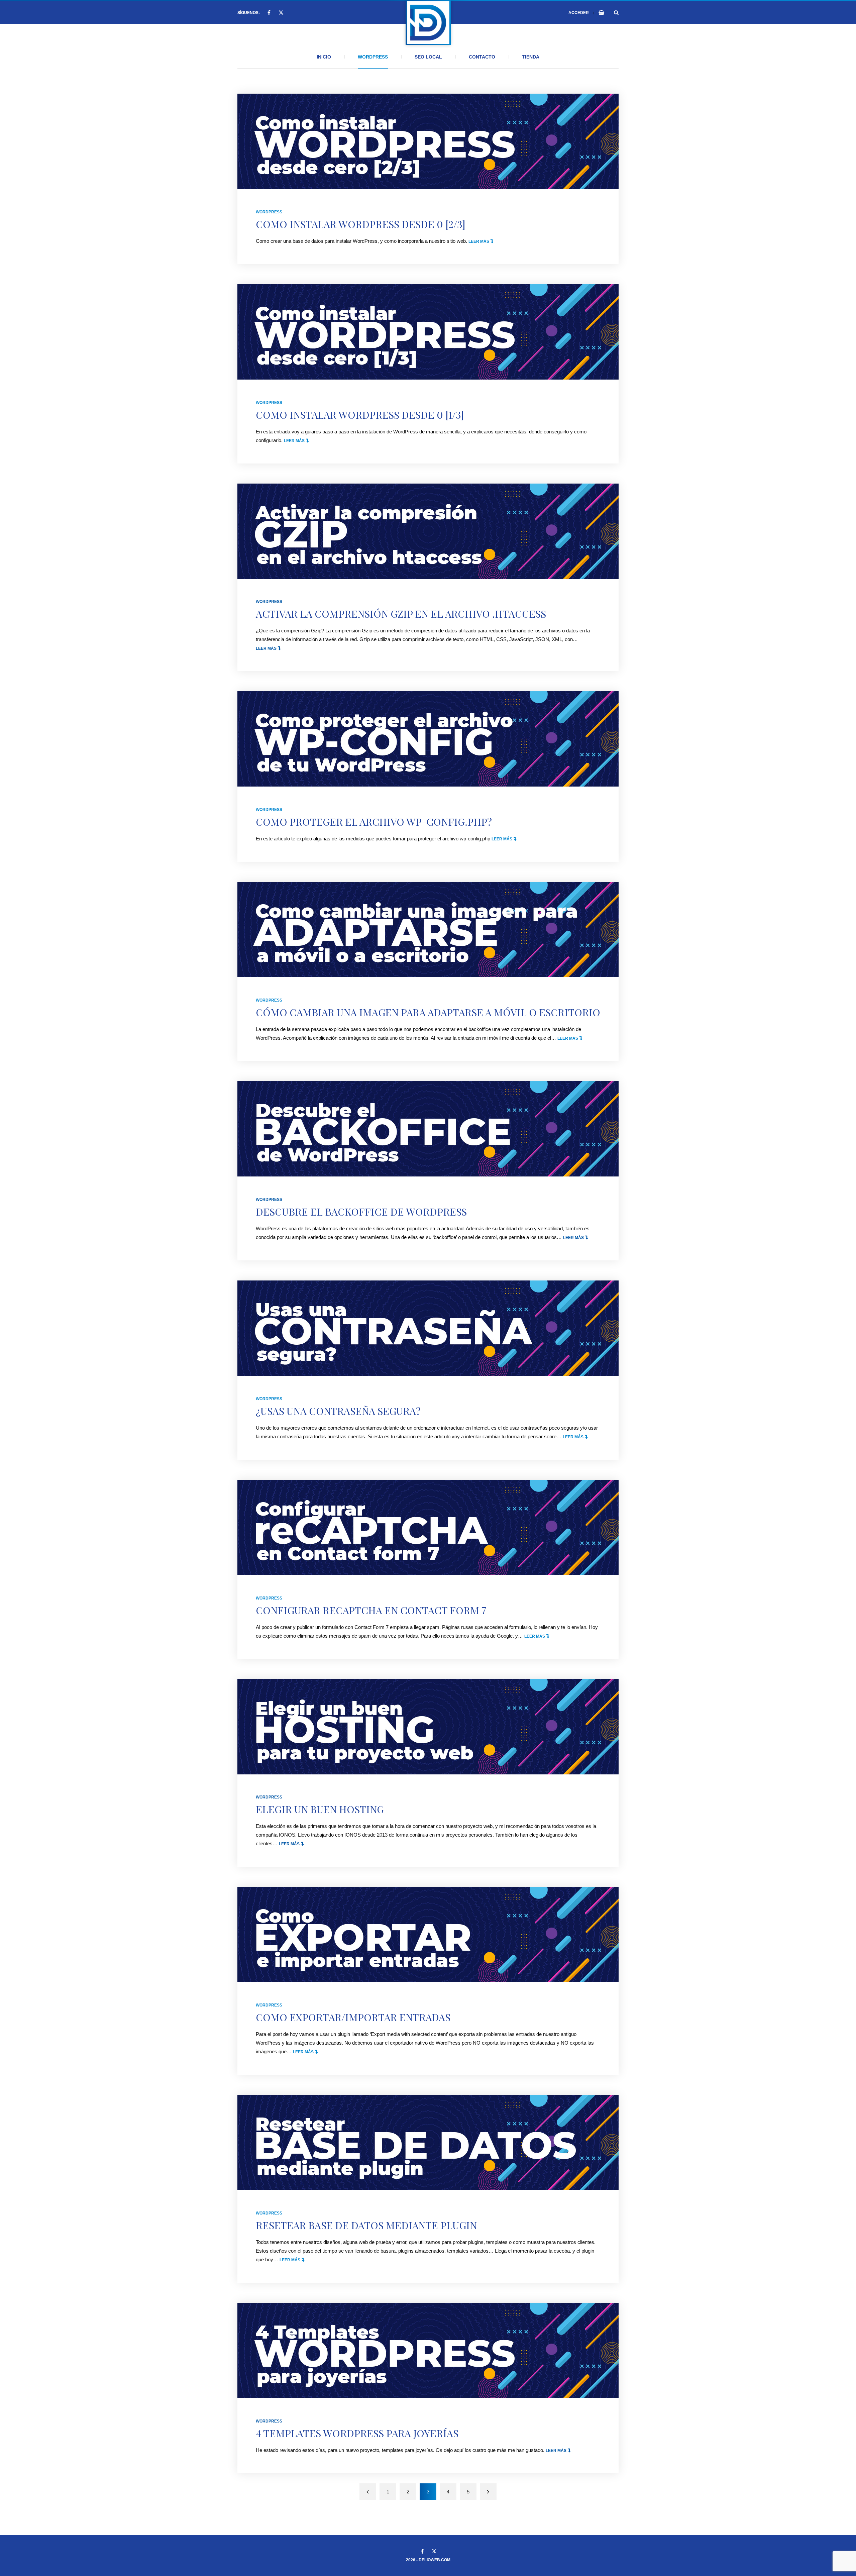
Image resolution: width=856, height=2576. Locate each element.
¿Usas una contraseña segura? (338, 1411)
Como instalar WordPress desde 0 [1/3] (360, 415)
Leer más (481, 241)
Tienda (531, 57)
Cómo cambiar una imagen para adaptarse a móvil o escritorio (428, 1012)
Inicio (324, 57)
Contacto (482, 57)
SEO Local (428, 57)
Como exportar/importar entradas (353, 2017)
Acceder (579, 13)
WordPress (373, 57)
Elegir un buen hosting (320, 1809)
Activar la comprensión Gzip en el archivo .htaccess (401, 614)
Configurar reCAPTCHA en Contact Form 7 (371, 1610)
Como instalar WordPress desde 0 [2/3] (361, 224)
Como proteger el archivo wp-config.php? (374, 822)
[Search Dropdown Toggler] (616, 13)
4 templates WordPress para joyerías (357, 2433)
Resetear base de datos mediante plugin (366, 2225)
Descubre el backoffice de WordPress (361, 1212)
